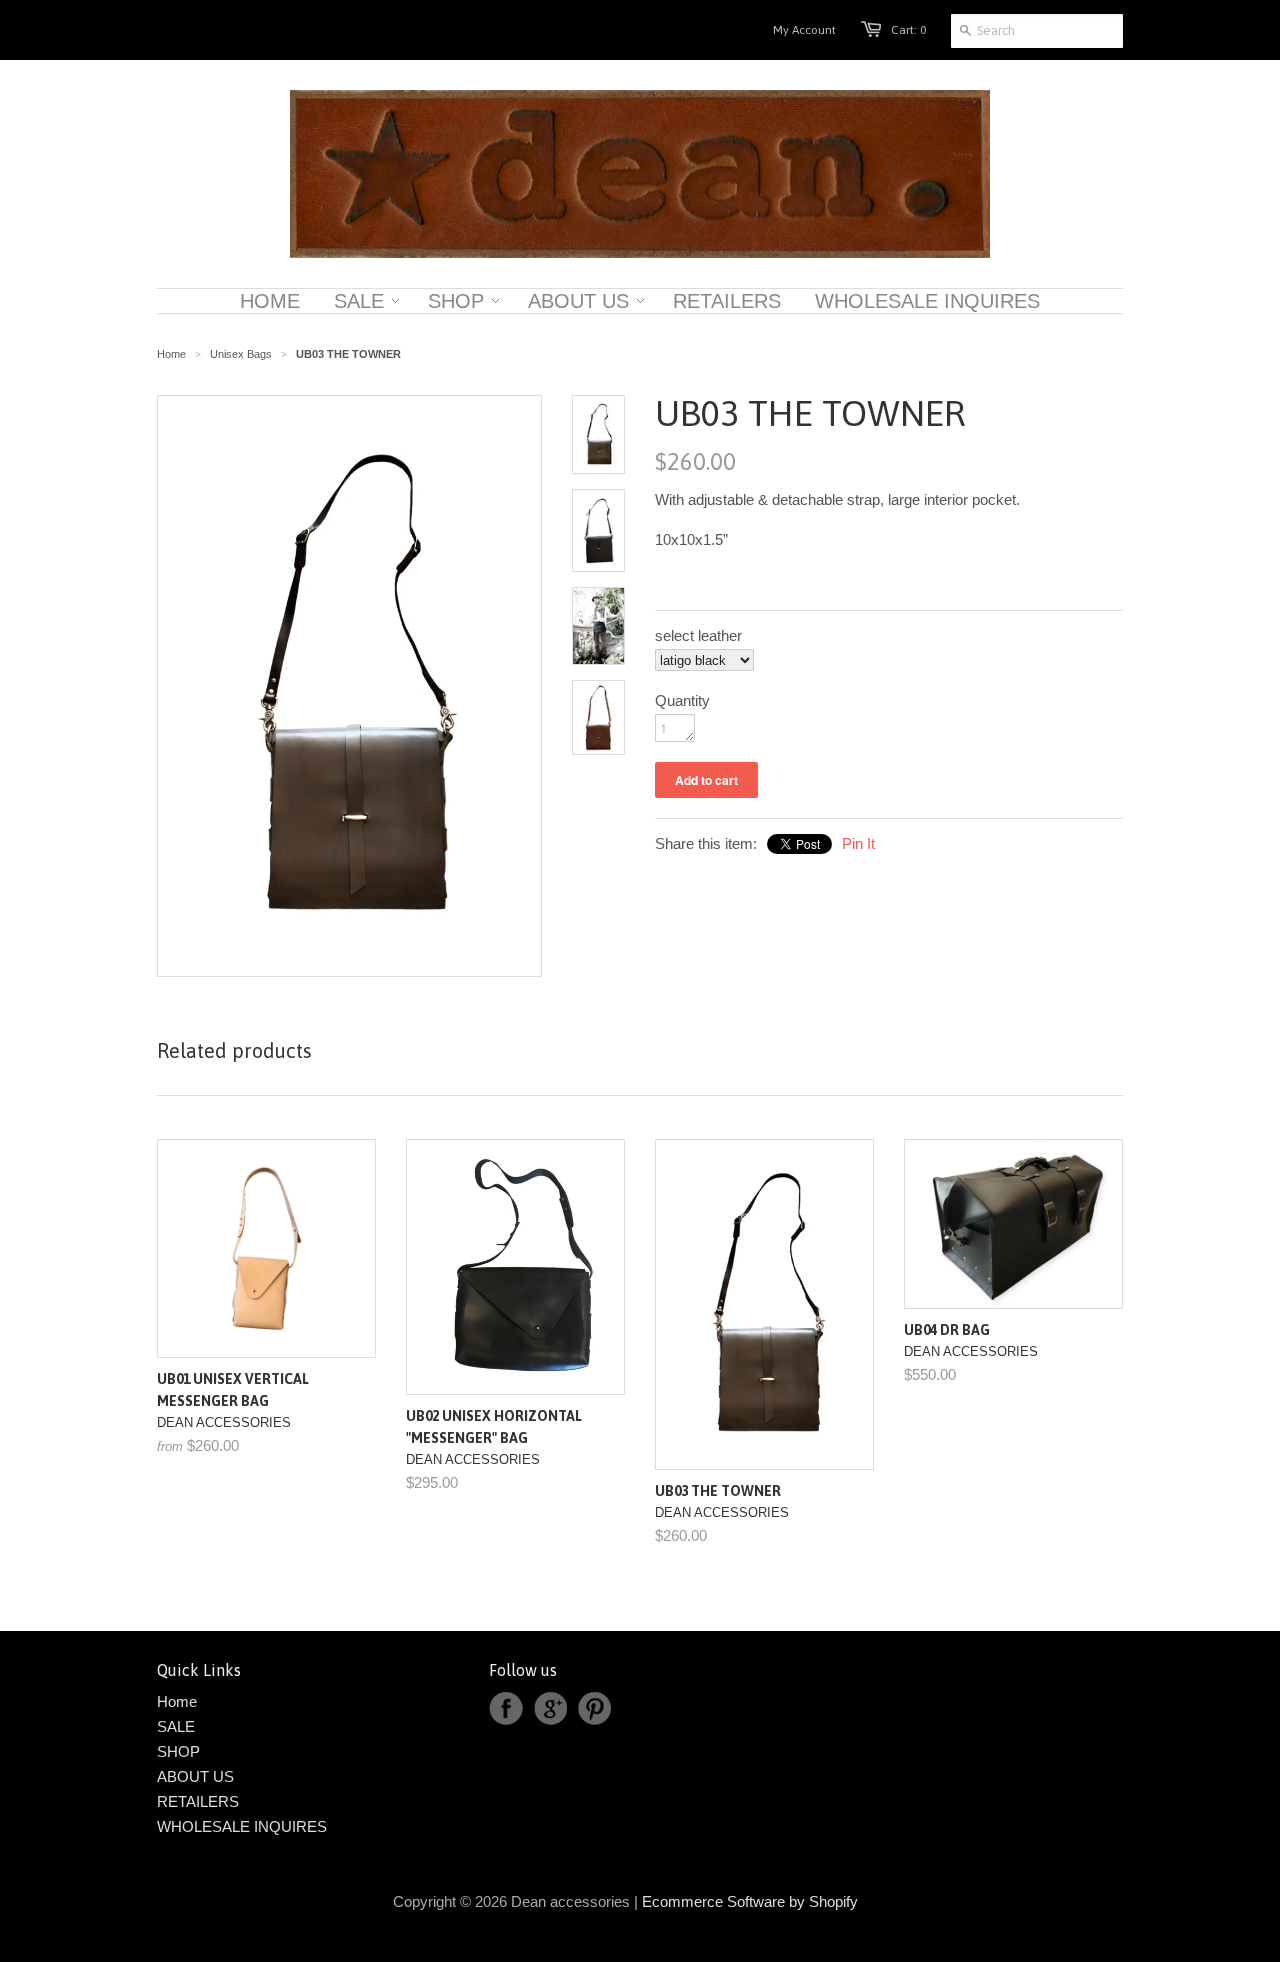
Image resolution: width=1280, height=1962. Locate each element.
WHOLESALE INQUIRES (242, 1826)
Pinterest (594, 1709)
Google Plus (550, 1709)
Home (177, 1701)
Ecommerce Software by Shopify (750, 1901)
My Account (804, 30)
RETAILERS (198, 1801)
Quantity (682, 700)
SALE (176, 1726)
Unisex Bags (241, 354)
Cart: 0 (908, 30)
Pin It (858, 843)
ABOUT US (195, 1776)
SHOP (178, 1751)
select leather (698, 635)
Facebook (506, 1709)
